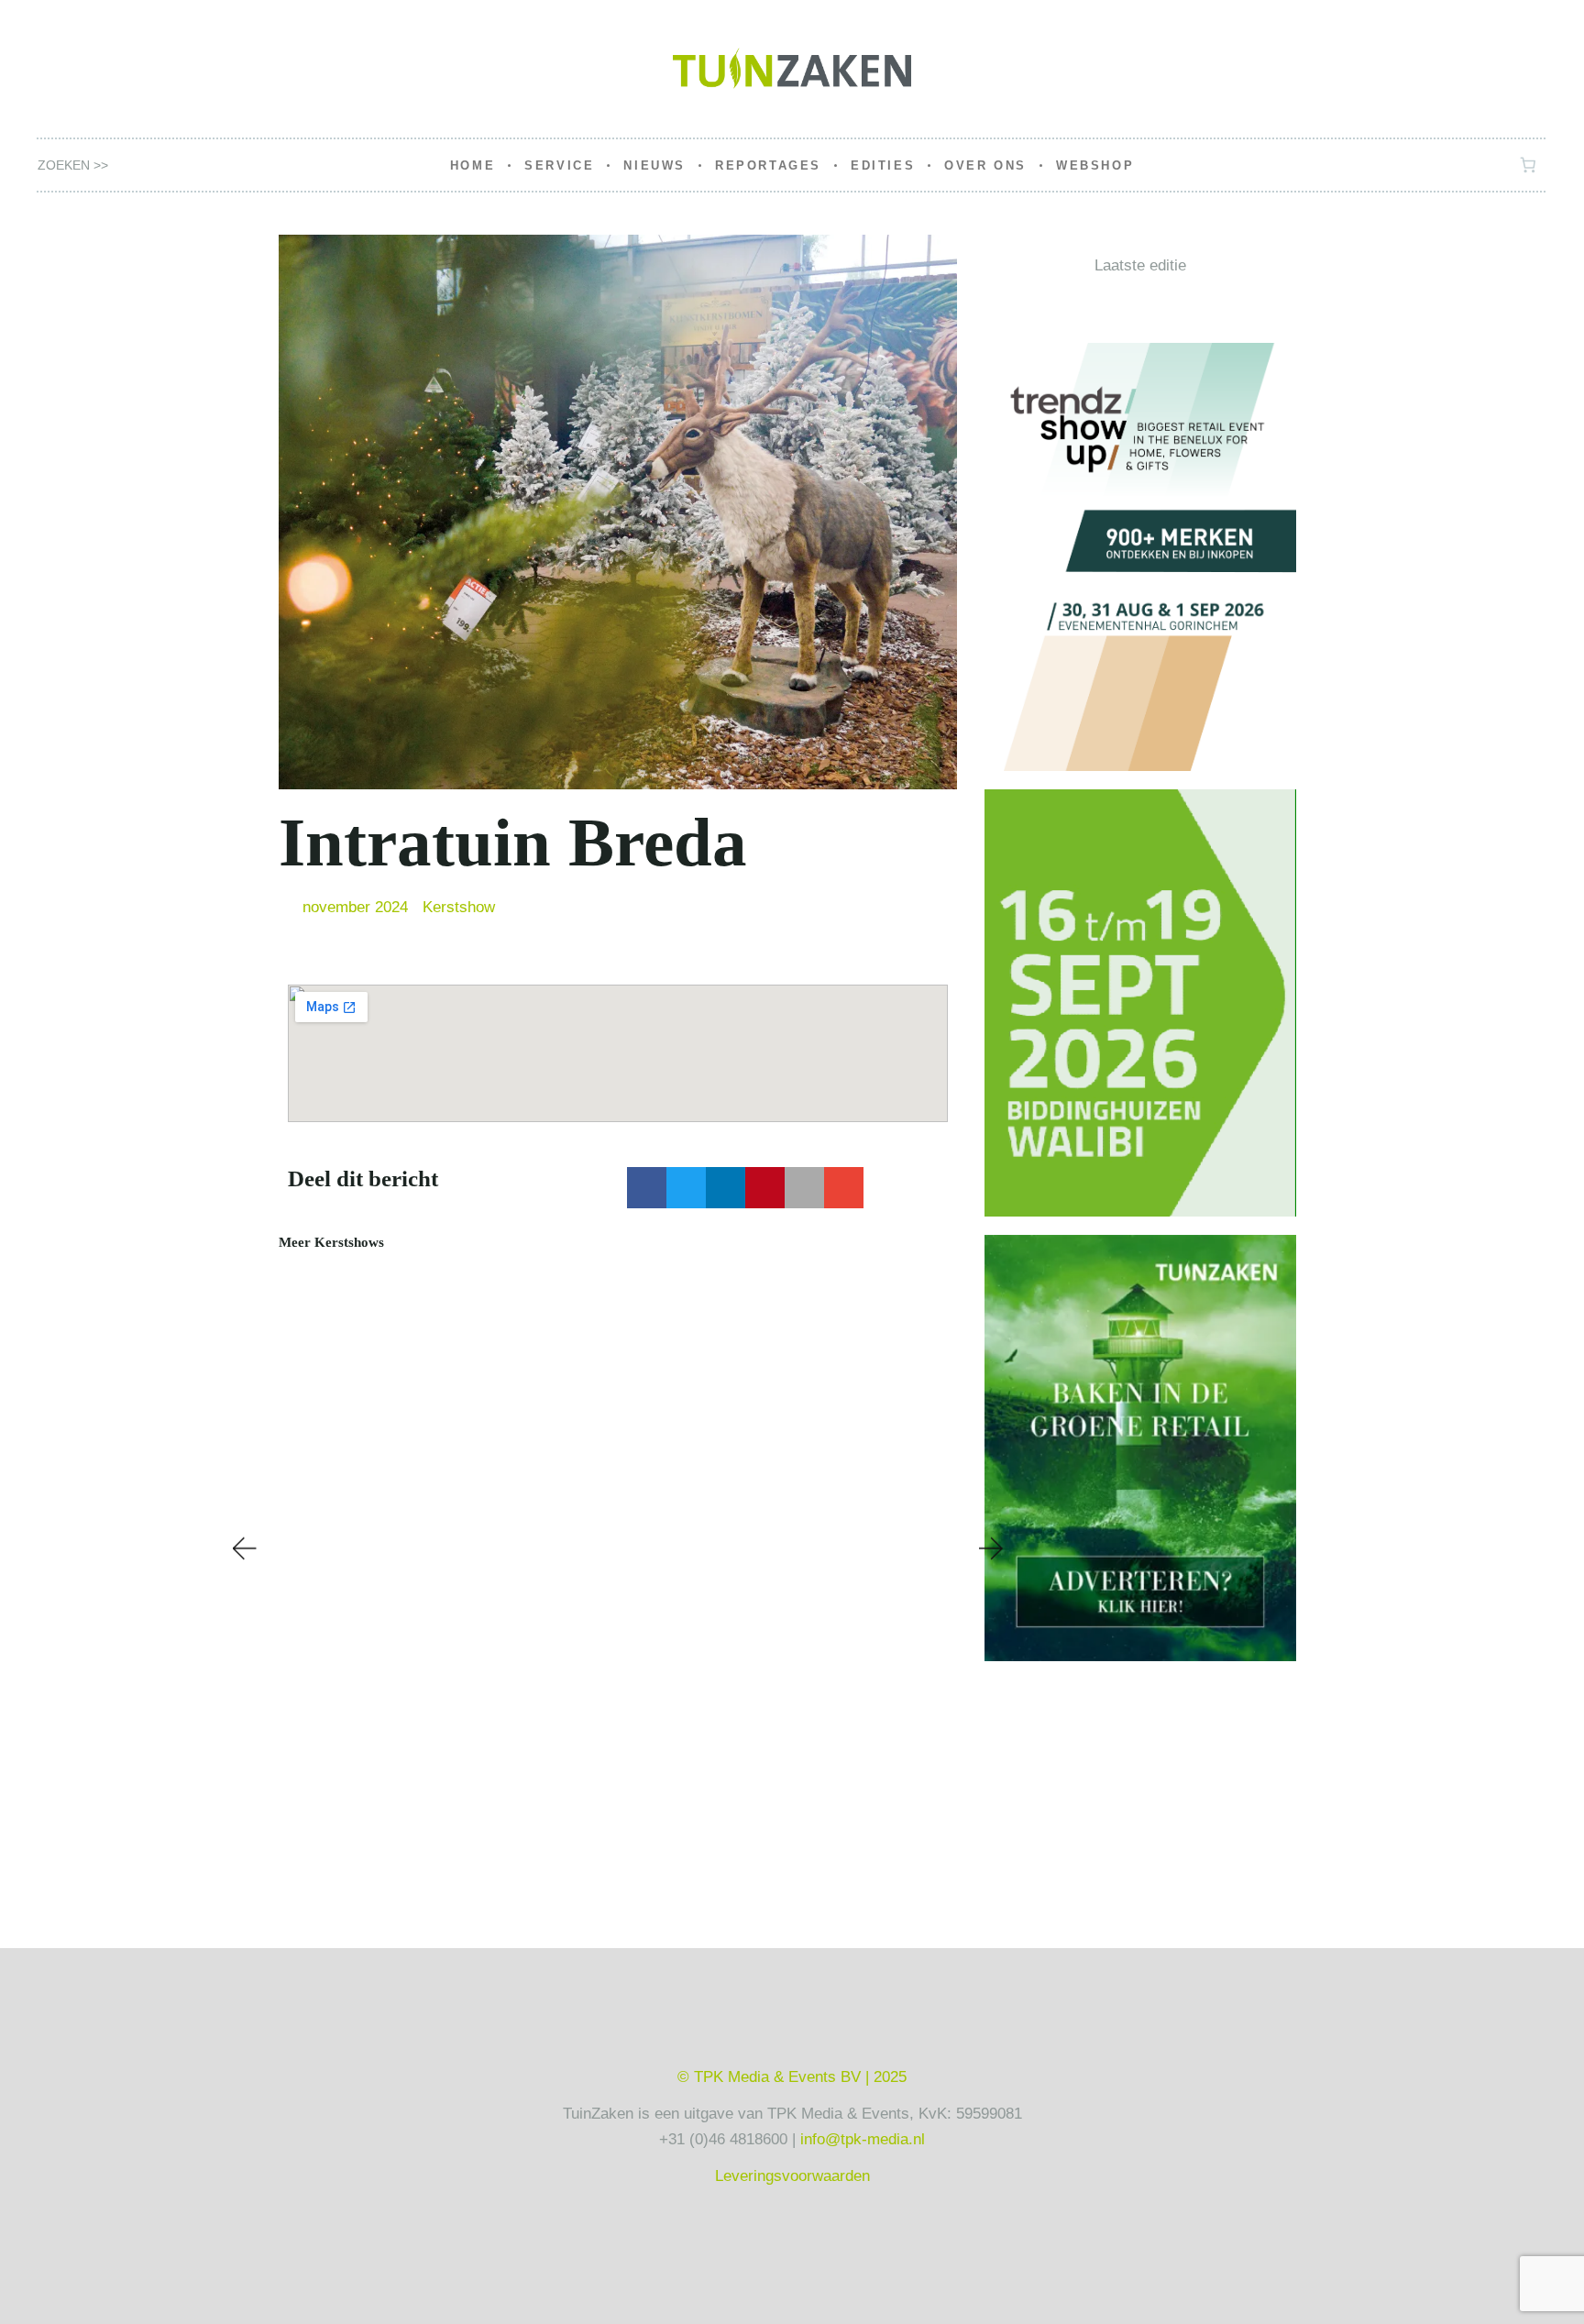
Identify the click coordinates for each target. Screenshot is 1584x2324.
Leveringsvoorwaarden (792, 2176)
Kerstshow (459, 907)
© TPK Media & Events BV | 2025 (792, 2077)
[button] (647, 1188)
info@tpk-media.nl (863, 2139)
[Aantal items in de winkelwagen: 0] (1529, 165)
